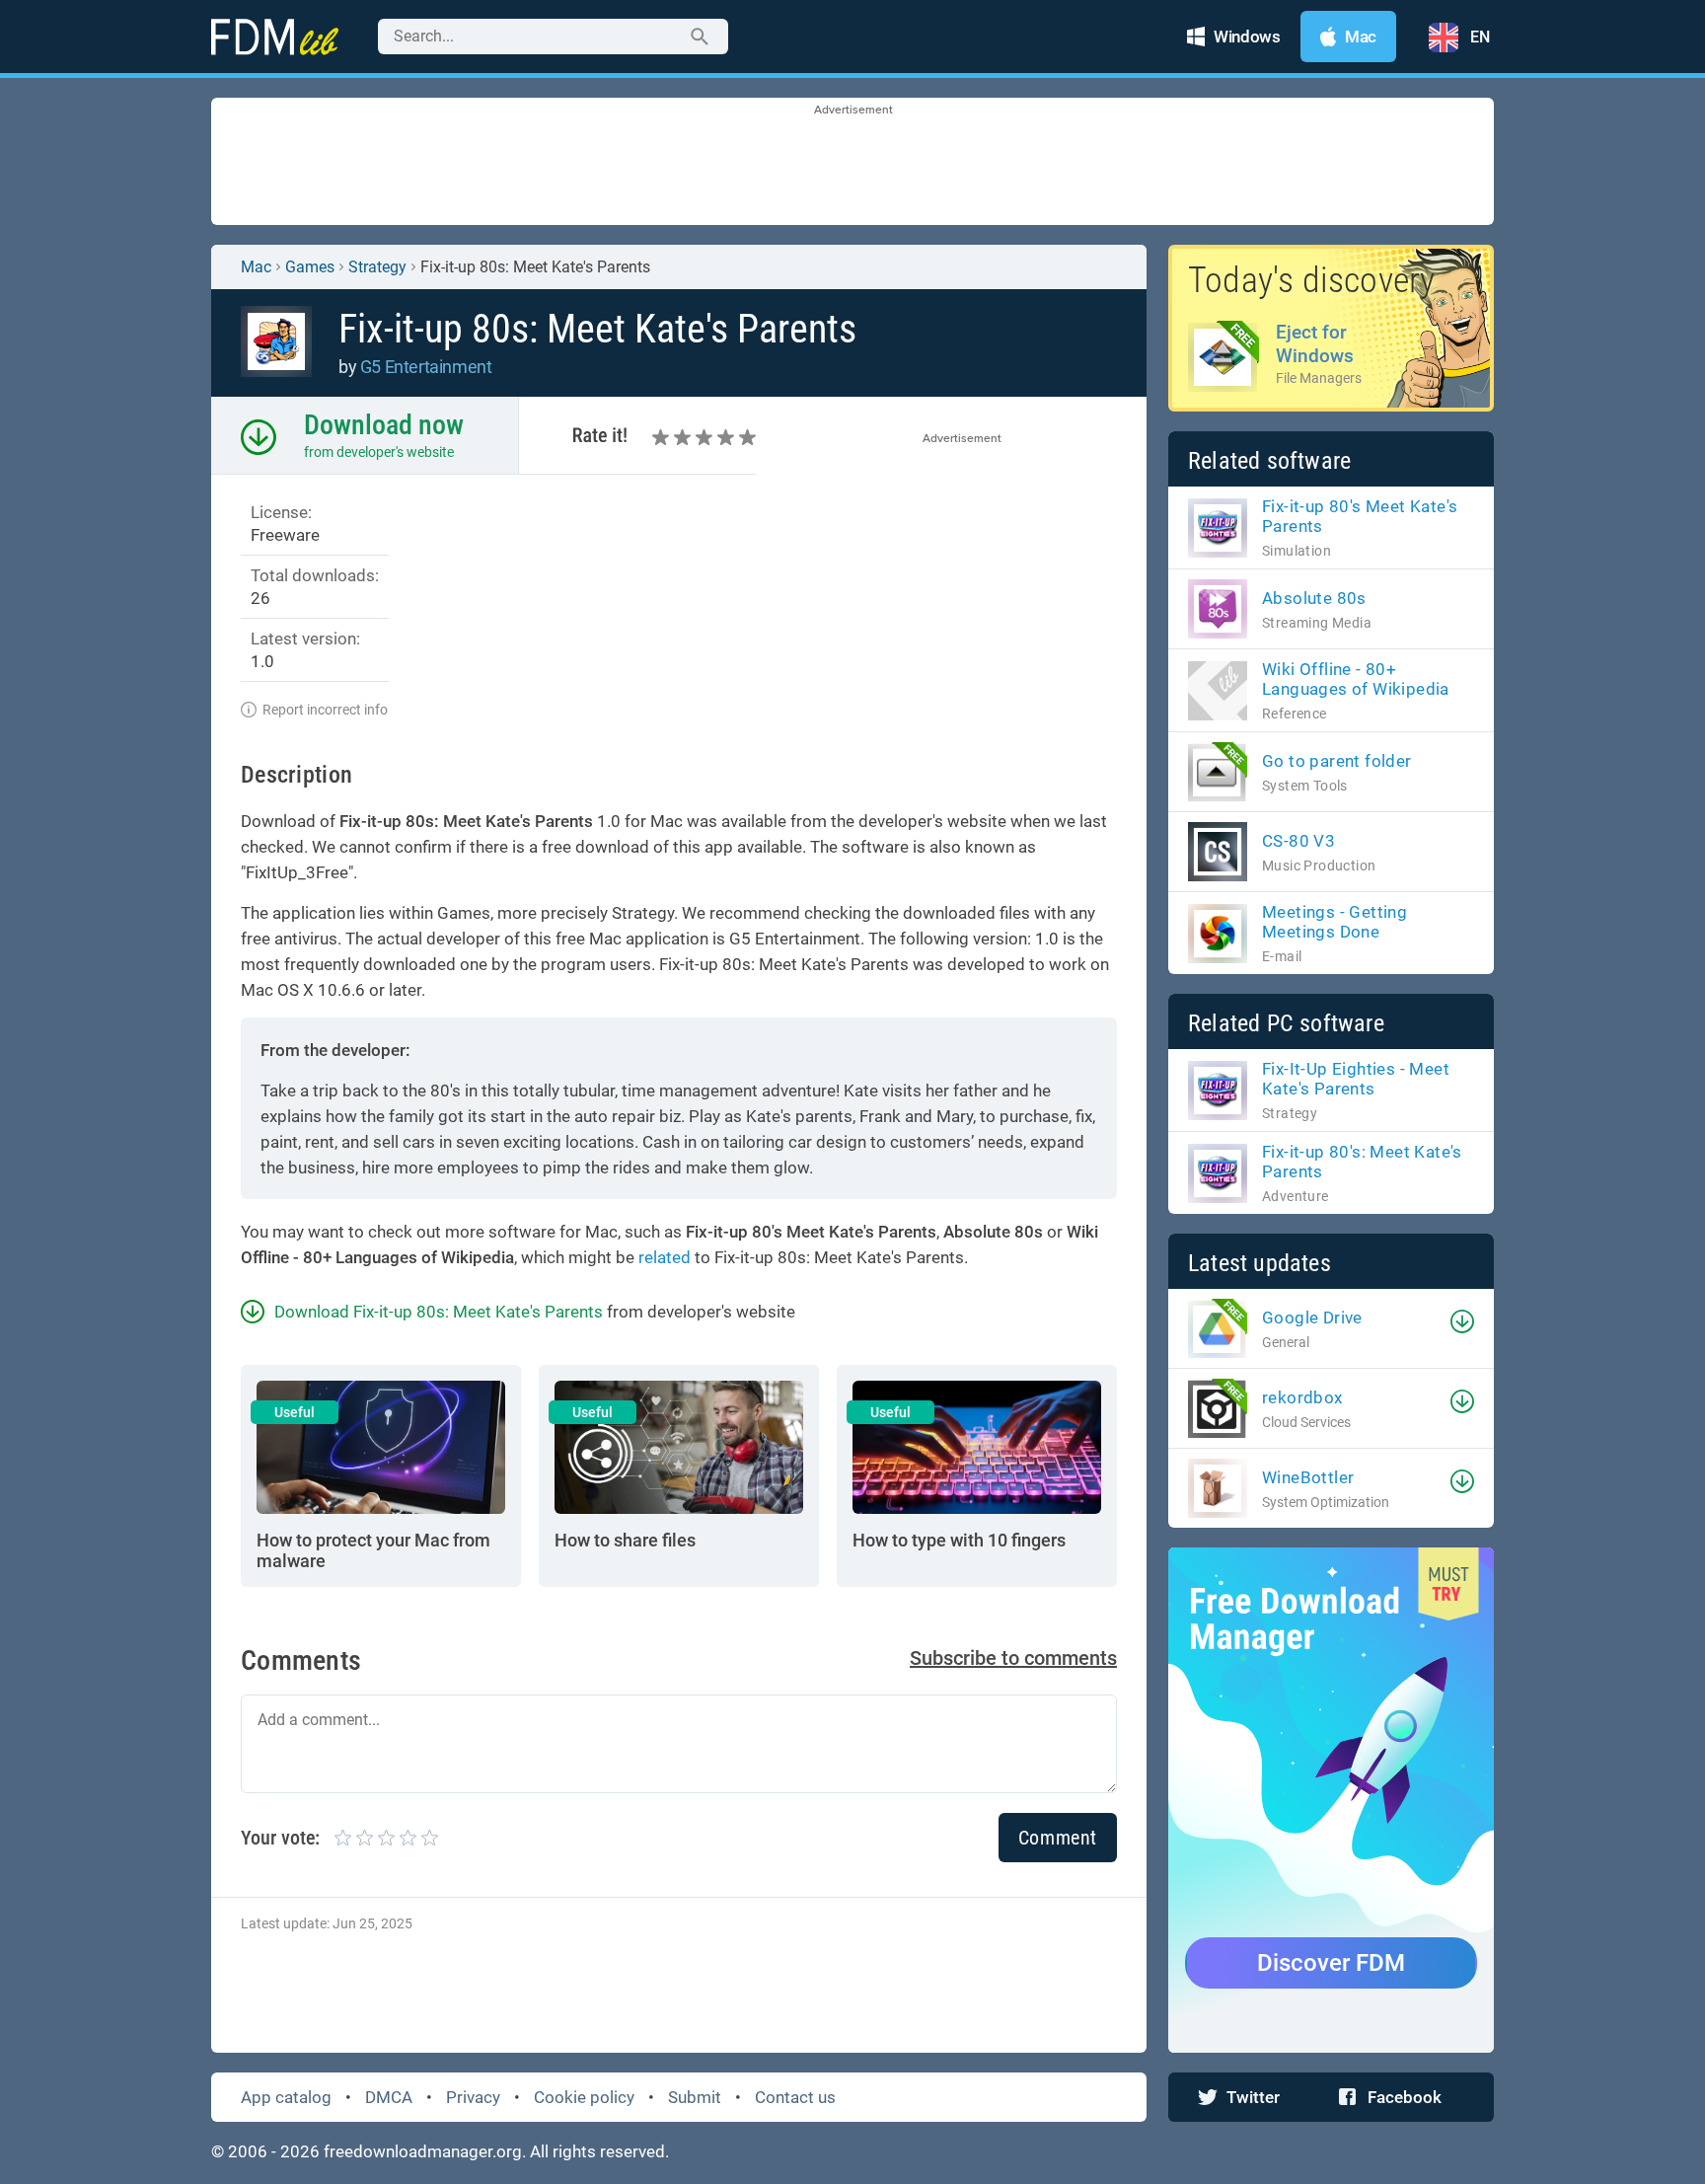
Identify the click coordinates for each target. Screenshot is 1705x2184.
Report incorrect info (325, 710)
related (665, 1257)
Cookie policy (584, 2097)
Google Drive (1312, 1318)
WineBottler (1308, 1477)
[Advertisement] (852, 163)
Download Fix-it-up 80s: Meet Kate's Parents (439, 1312)
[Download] (1462, 1321)
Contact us (795, 2097)
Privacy (473, 2097)
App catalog (286, 2097)
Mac (256, 267)
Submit (695, 2097)
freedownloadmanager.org (423, 2151)
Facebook (1405, 2097)
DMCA (389, 2097)
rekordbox (1302, 1397)
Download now (384, 425)
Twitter (1253, 2097)
